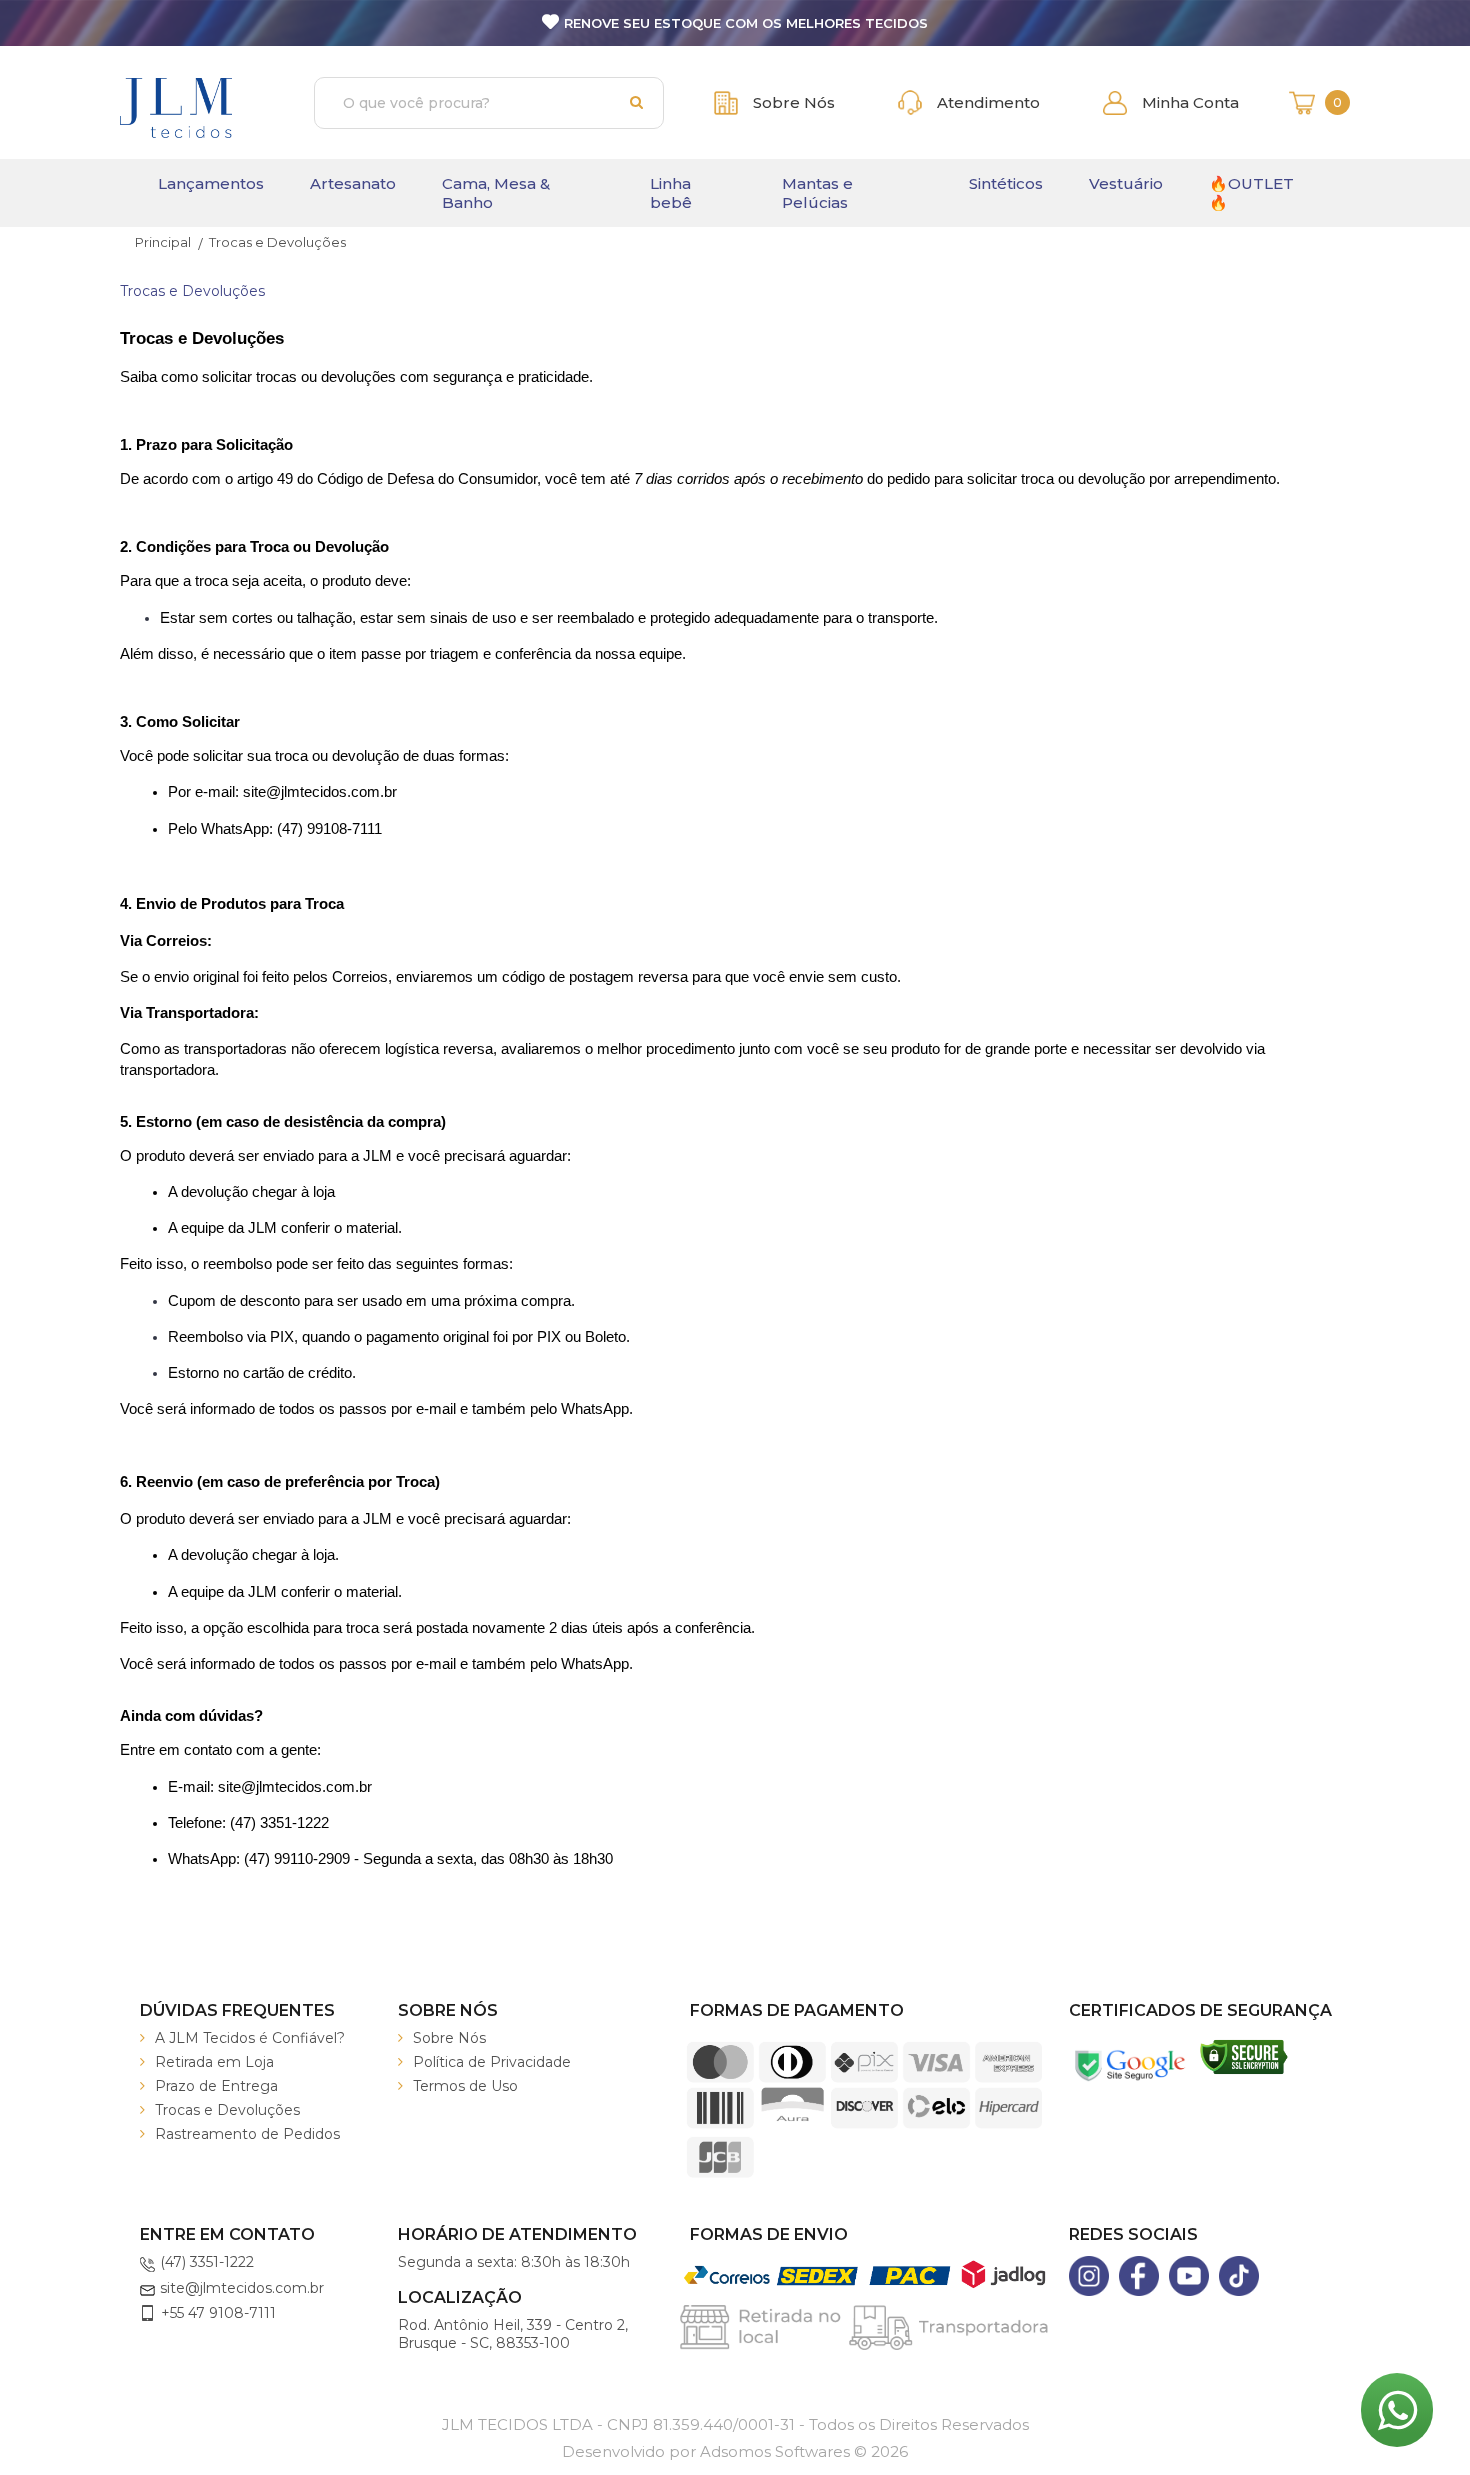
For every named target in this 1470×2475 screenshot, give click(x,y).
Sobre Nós (449, 2038)
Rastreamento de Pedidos (247, 2134)
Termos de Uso (465, 2086)
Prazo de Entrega (216, 2086)
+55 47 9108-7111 (218, 2313)
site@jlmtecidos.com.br (242, 2288)
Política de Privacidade (492, 2062)
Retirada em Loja (214, 2062)
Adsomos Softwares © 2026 (735, 2451)
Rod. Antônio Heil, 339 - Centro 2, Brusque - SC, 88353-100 (513, 2334)
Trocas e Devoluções (227, 2110)
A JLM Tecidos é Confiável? (250, 2038)
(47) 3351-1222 (207, 2262)
